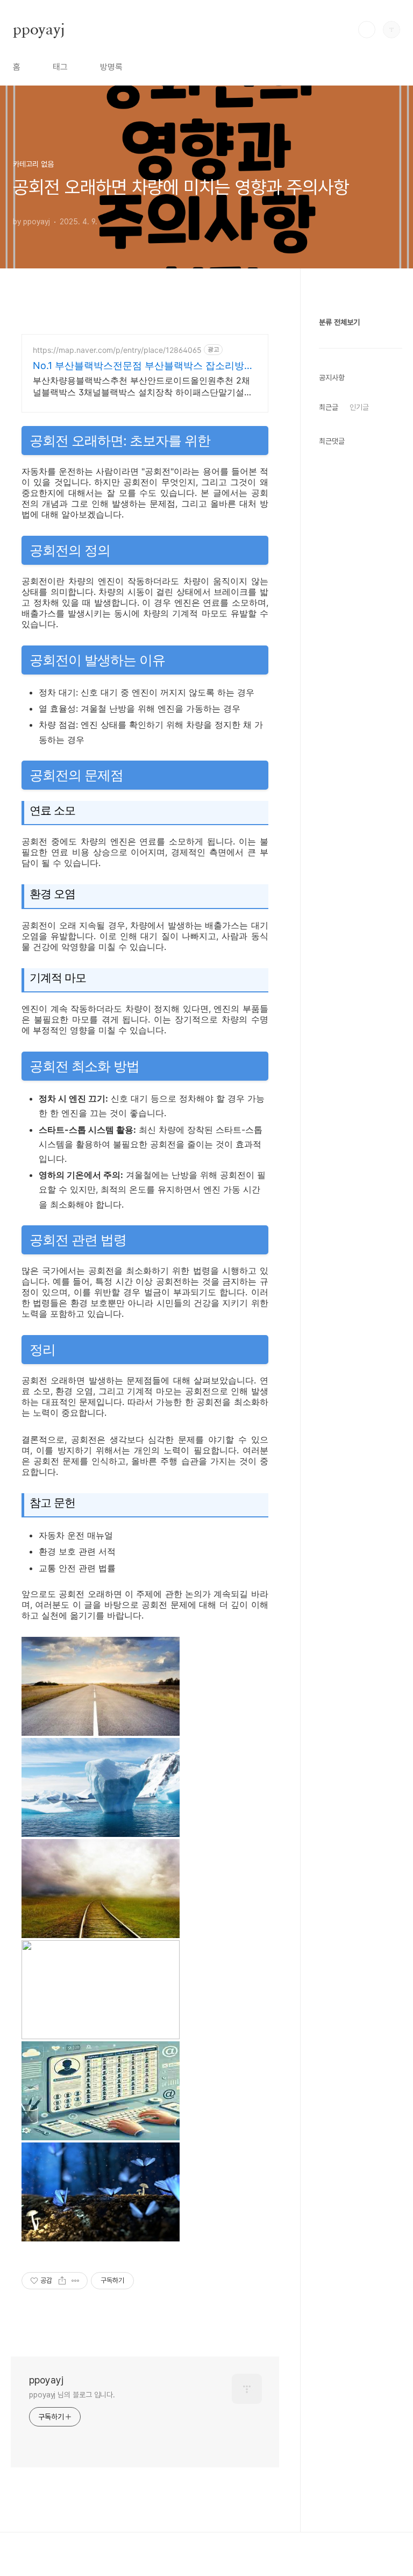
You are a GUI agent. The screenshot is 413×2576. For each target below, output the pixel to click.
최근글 (329, 407)
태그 (60, 67)
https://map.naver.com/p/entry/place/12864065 (117, 350)
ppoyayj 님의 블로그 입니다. (72, 2395)
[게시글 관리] (76, 2281)
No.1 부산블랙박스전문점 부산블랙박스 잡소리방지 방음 (143, 366)
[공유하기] (62, 2281)
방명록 (111, 67)
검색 (367, 30)
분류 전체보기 (339, 322)
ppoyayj (39, 29)
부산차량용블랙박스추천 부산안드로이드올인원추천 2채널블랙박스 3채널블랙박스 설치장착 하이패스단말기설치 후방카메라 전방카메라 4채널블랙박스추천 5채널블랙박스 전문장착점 (143, 386)
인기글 (359, 407)
